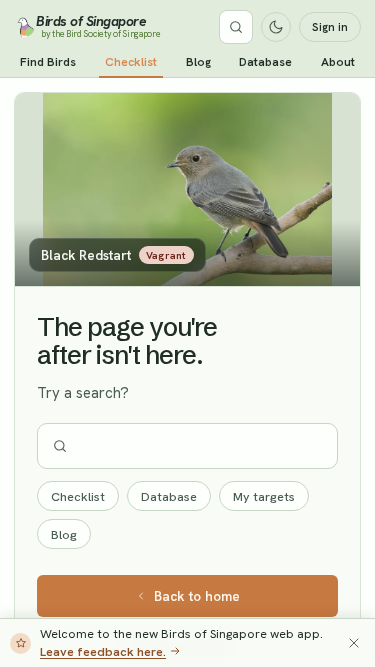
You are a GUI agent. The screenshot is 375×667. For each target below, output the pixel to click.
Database (265, 62)
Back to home (197, 596)
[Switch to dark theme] (276, 27)
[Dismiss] (354, 643)
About (338, 62)
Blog (198, 62)
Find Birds (48, 62)
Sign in (330, 27)
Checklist (131, 62)
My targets (264, 496)
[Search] (236, 27)
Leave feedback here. (103, 651)
